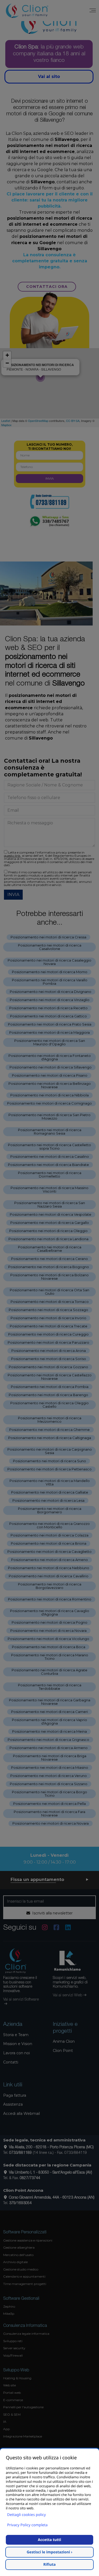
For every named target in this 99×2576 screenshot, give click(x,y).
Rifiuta (49, 2565)
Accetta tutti (49, 2540)
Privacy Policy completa (27, 2525)
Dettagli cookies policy (27, 2515)
